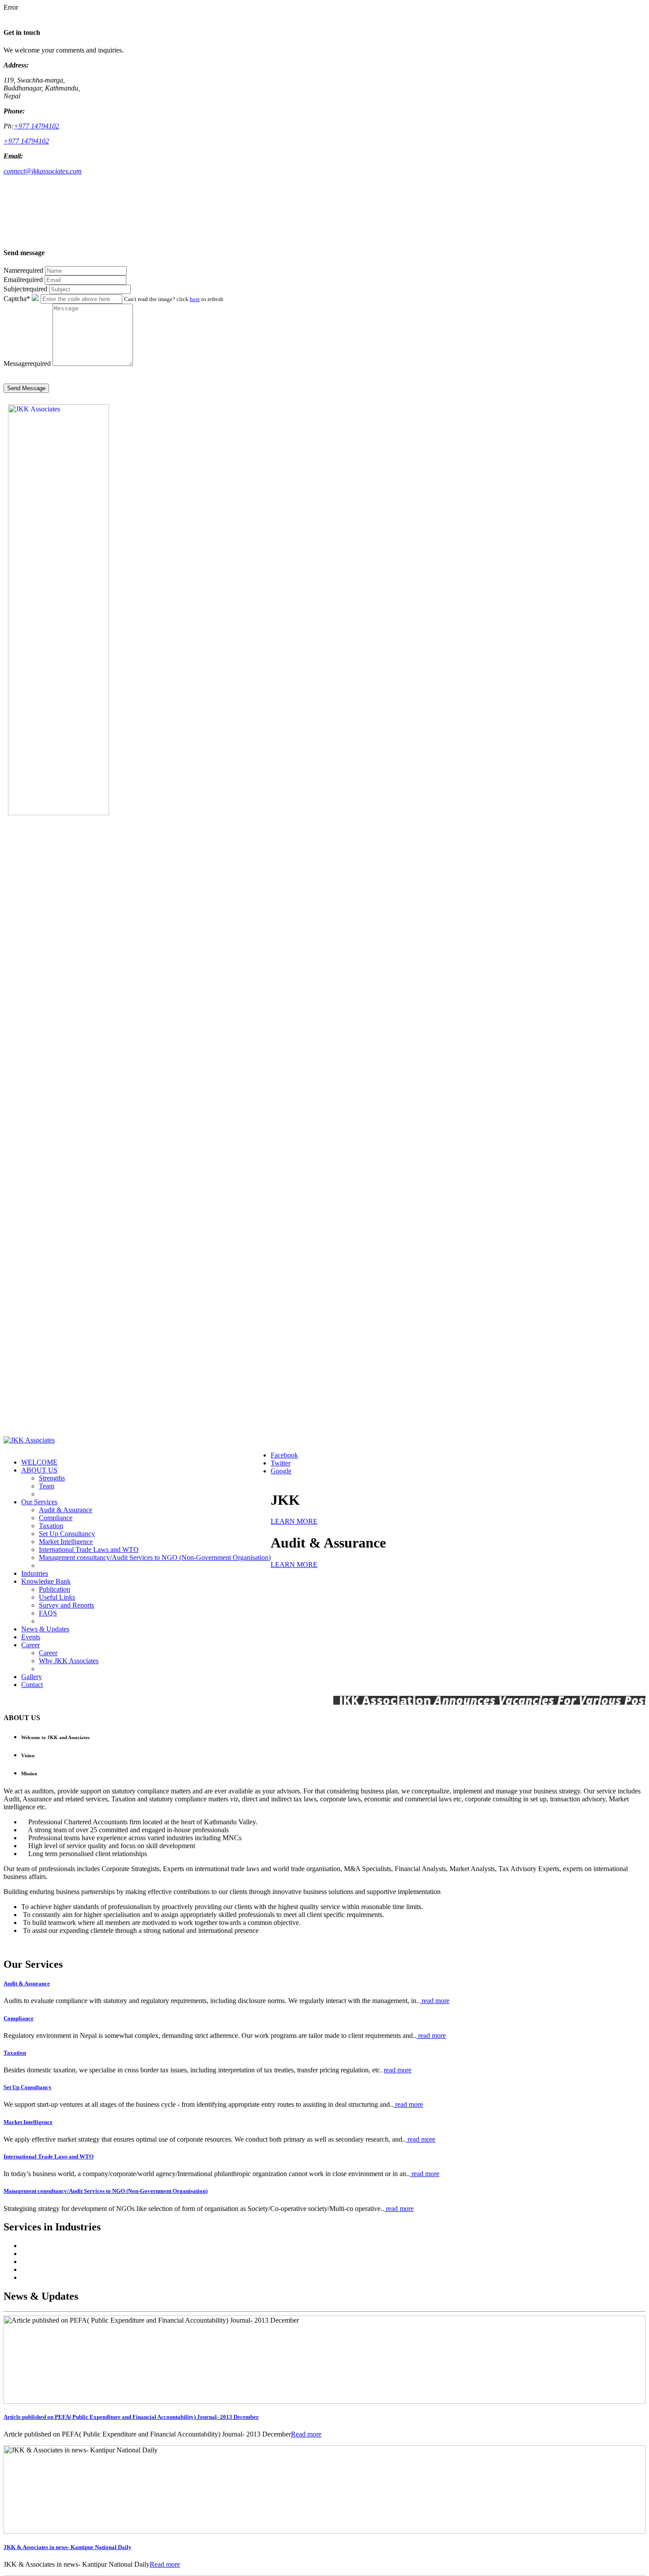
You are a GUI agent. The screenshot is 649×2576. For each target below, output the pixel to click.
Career (30, 1645)
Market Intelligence (66, 1542)
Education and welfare (53, 2262)
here (195, 299)
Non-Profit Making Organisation (67, 2246)
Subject (25, 289)
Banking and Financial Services (65, 2254)
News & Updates (45, 1629)
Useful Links (57, 1597)
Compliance (56, 1518)
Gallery (32, 1677)
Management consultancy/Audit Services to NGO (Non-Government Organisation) (155, 1557)
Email (23, 280)
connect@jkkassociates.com (43, 171)
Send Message (26, 388)
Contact (32, 1685)
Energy (31, 2269)
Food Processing (44, 2277)
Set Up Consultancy (67, 1534)
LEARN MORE (294, 1521)
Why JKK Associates (69, 1661)
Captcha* (17, 299)
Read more (306, 2434)
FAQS (48, 1613)
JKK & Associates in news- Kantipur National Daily (68, 2547)
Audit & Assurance (66, 1510)
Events (31, 1637)
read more (435, 2001)
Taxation (51, 1526)
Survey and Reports (66, 1605)
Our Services (39, 1502)
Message (27, 363)
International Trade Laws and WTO (89, 1550)
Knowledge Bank (46, 1581)
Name (23, 270)
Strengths (52, 1478)
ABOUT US (39, 1470)
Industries (35, 1573)
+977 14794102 (36, 126)
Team (47, 1486)
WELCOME (39, 1462)
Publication (55, 1589)
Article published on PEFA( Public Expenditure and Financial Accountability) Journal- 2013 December (131, 2417)
